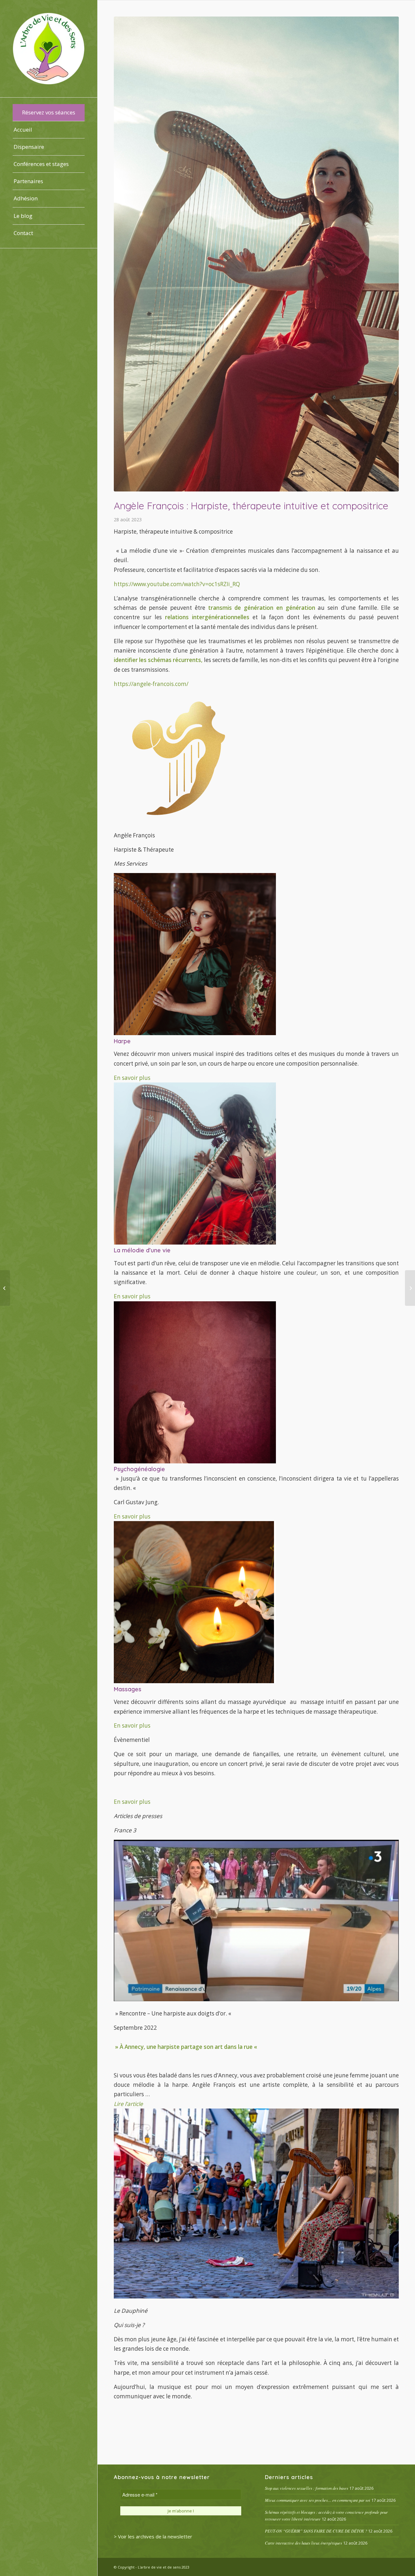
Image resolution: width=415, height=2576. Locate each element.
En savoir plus (132, 1078)
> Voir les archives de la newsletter (153, 2536)
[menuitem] (49, 113)
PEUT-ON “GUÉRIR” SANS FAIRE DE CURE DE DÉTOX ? (316, 2531)
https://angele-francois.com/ (151, 684)
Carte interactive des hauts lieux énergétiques (303, 2543)
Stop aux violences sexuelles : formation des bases (307, 2488)
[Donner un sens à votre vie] (5, 1288)
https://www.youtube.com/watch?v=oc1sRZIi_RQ (177, 584)
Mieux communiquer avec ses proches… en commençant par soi (318, 2500)
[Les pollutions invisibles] (410, 1288)
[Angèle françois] (256, 254)
